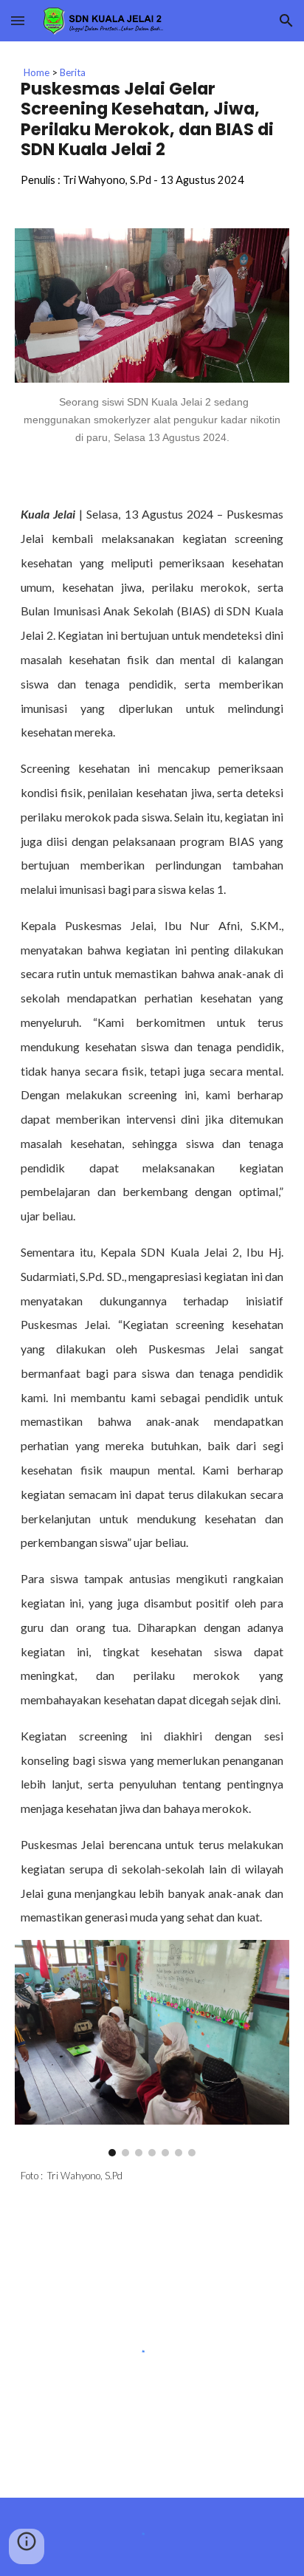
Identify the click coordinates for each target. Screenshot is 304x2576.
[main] (152, 126)
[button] (18, 20)
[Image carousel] (152, 2048)
